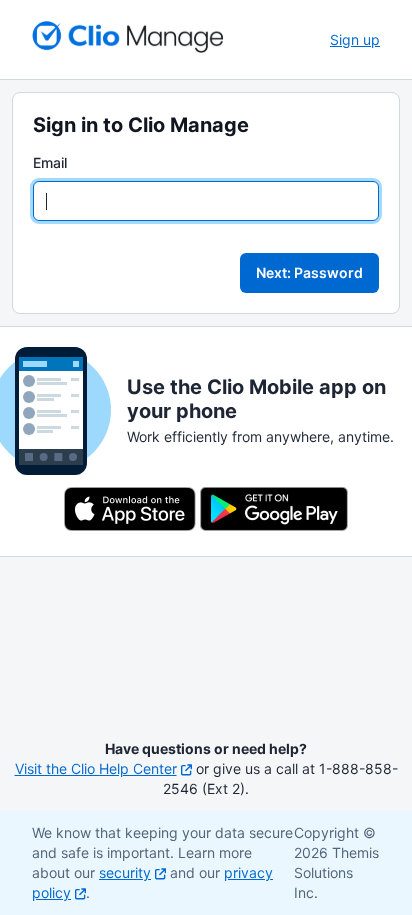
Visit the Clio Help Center (96, 768)
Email (50, 162)
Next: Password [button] (309, 272)
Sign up (355, 39)
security (125, 872)
